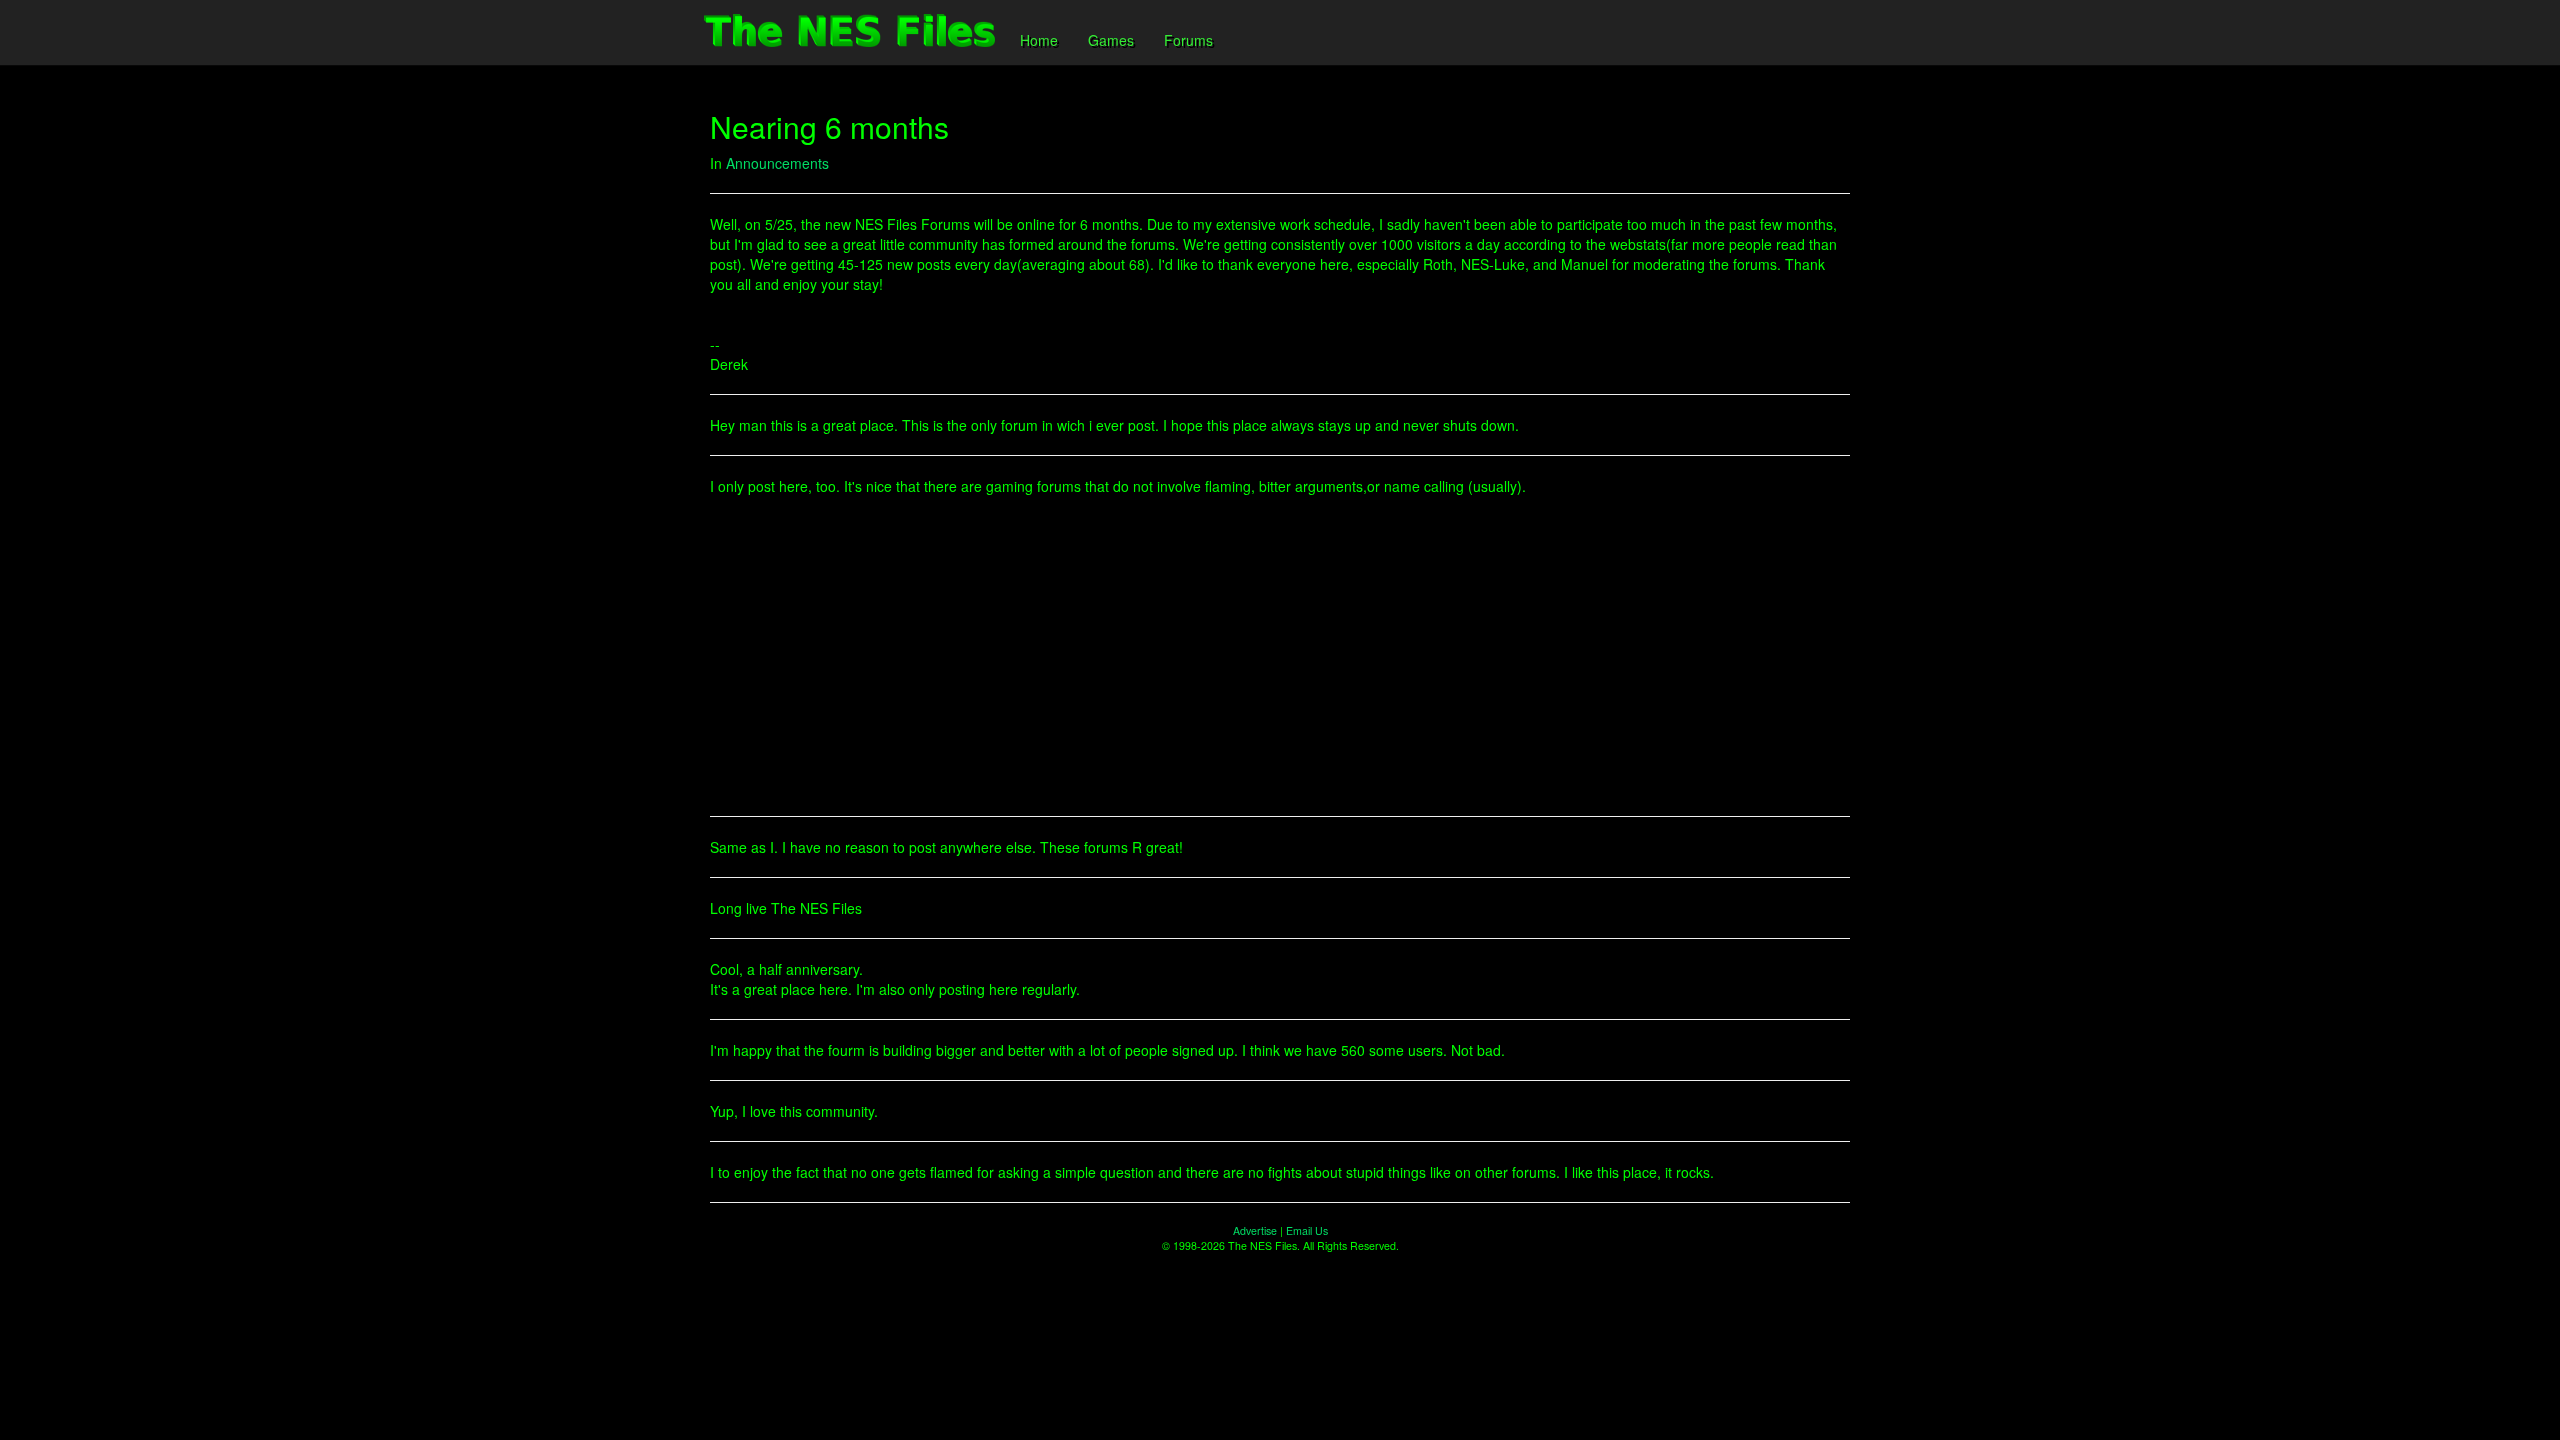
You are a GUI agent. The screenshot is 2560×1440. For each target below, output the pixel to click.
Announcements (777, 163)
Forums (1188, 40)
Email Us (1307, 1230)
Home (1039, 40)
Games (1111, 40)
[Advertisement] (1280, 656)
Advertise (1255, 1230)
